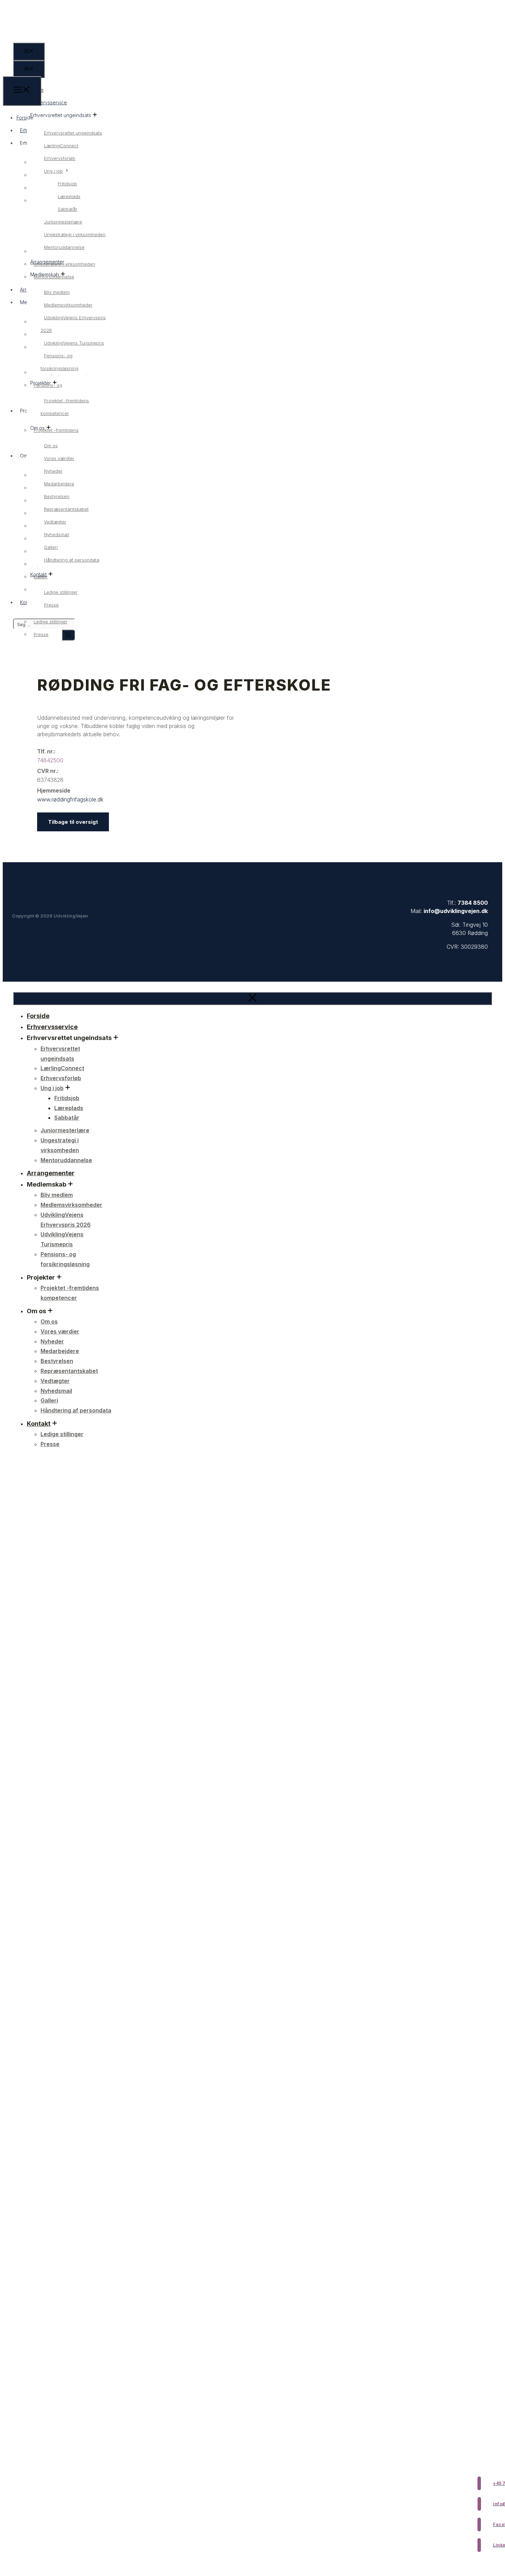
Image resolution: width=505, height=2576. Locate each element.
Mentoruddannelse (64, 247)
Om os (51, 446)
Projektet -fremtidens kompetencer (65, 407)
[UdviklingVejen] (28, 72)
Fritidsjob (67, 184)
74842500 (50, 760)
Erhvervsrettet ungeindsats (73, 133)
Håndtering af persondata (72, 560)
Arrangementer (51, 1173)
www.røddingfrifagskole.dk (70, 799)
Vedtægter (55, 522)
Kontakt (39, 1424)
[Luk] (252, 998)
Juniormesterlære (63, 222)
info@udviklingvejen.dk (456, 911)
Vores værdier (59, 458)
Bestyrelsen (57, 496)
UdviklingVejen (37, 908)
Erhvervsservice (49, 102)
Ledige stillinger (61, 592)
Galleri (51, 547)
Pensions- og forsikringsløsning (59, 362)
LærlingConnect (61, 146)
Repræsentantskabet (66, 509)
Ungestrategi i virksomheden (75, 234)
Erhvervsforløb (60, 158)
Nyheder (53, 471)
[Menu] (22, 91)
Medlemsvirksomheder (68, 305)
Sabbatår (68, 209)
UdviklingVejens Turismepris (74, 343)
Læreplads (69, 196)
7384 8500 (473, 903)
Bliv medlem (57, 292)
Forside (25, 118)
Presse (51, 605)
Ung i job (53, 171)
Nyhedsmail (57, 534)
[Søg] (68, 635)
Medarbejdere (59, 484)
